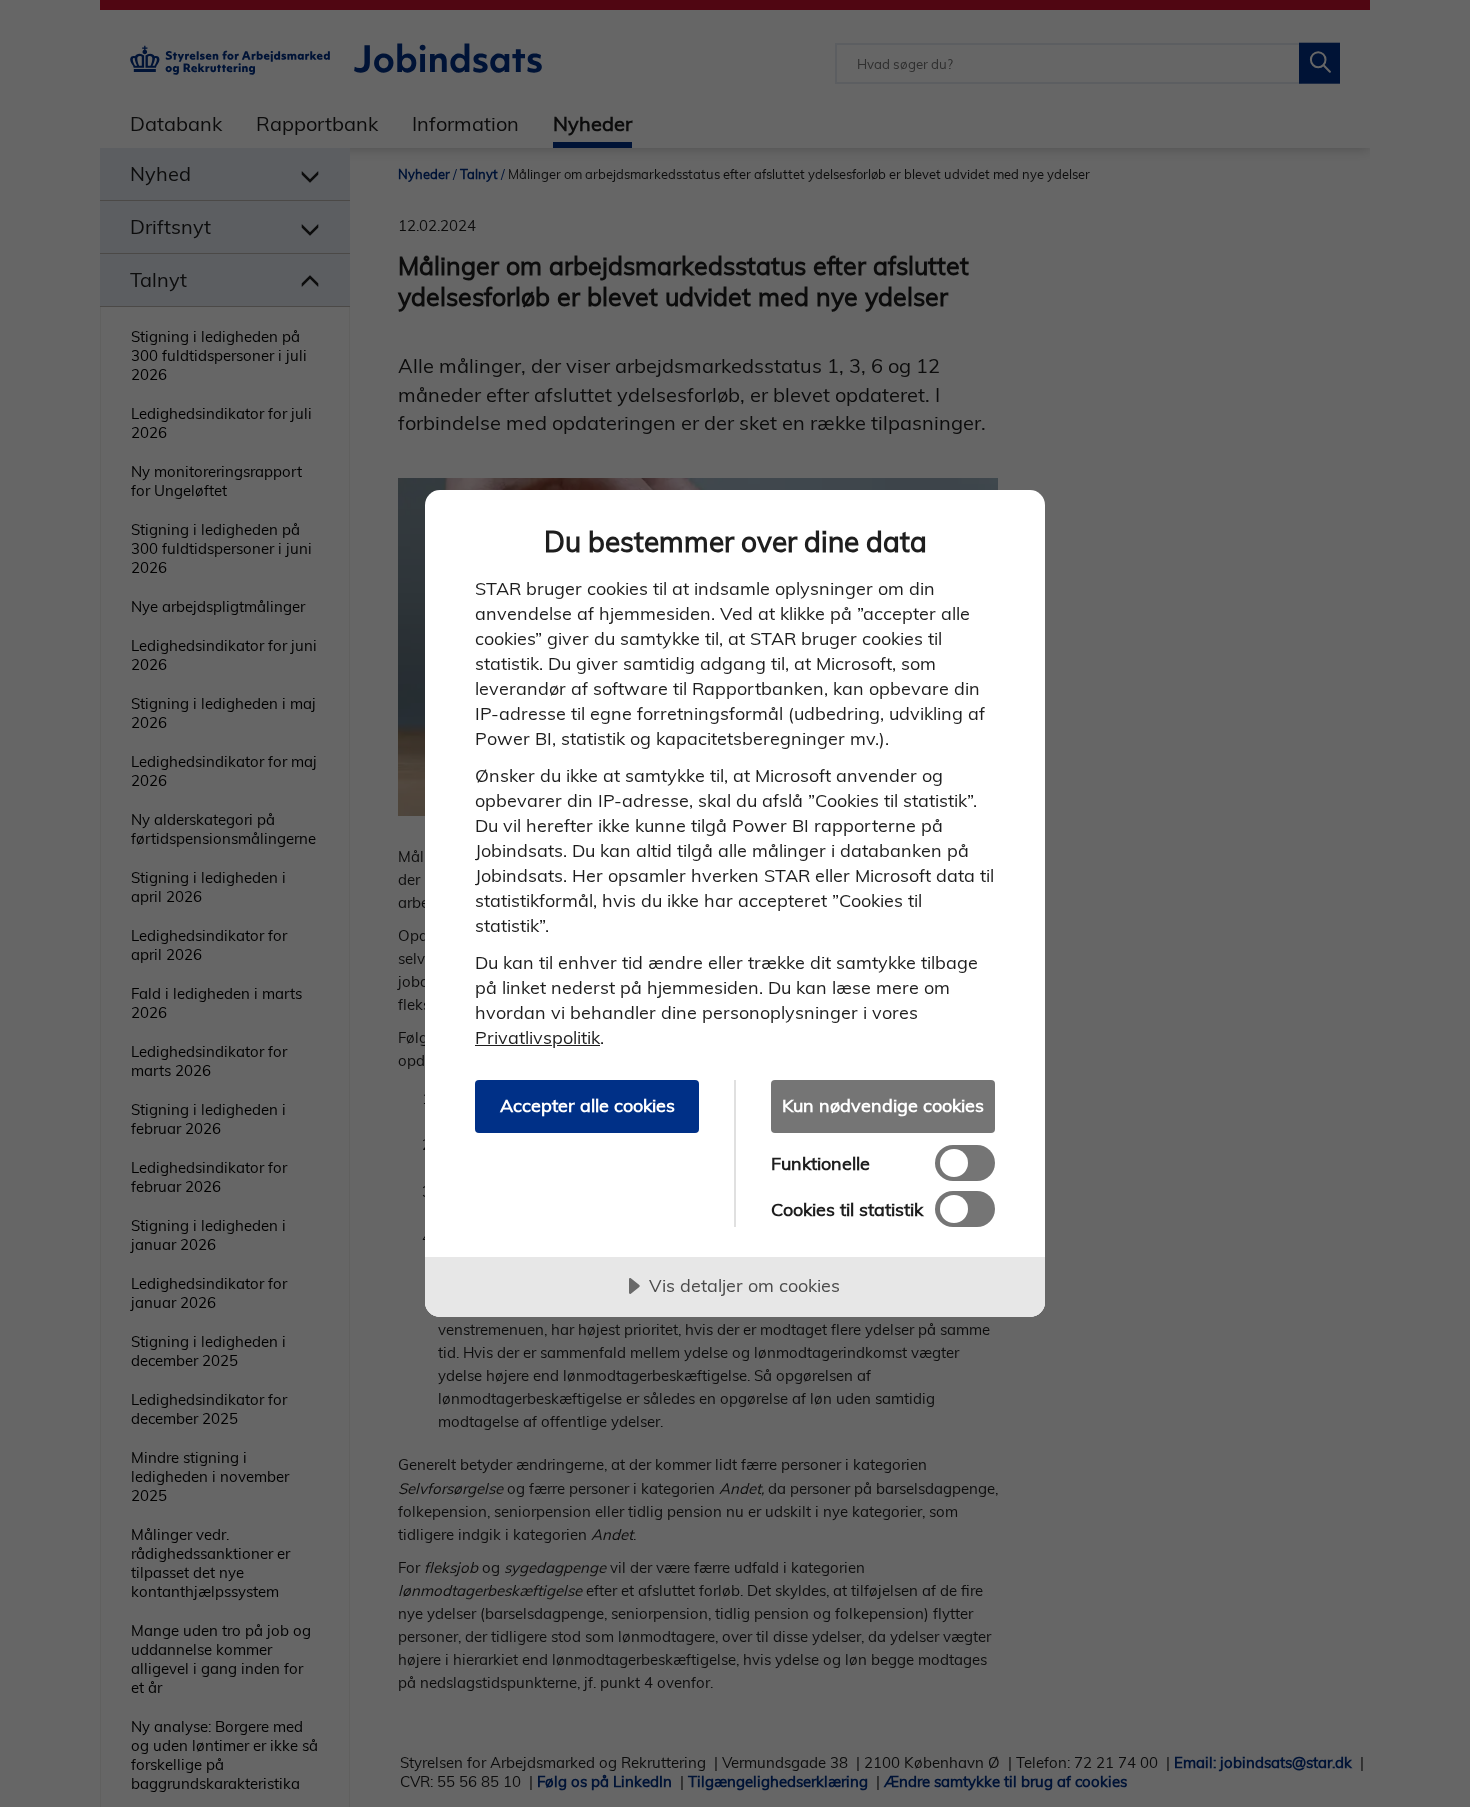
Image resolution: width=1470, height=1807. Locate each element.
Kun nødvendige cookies (883, 1105)
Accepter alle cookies (587, 1105)
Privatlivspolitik (537, 1037)
